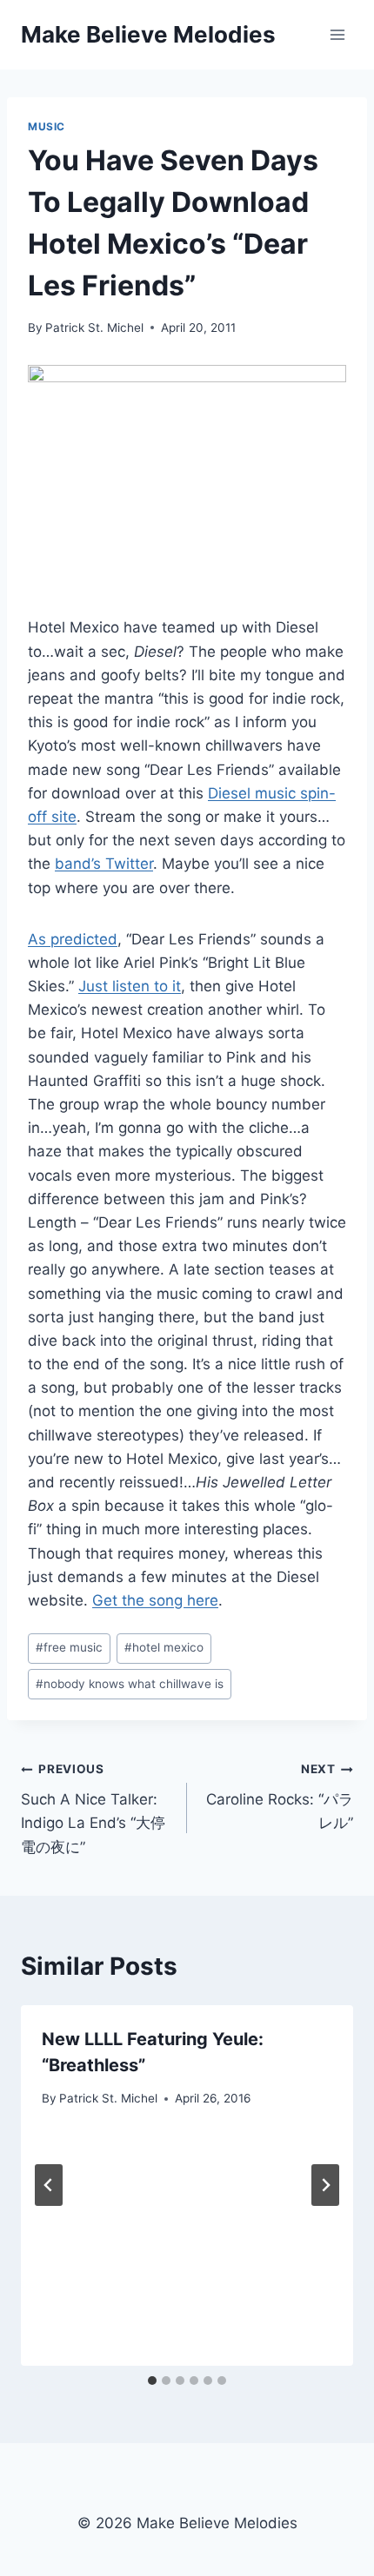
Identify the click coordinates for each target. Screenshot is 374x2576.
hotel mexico (164, 1647)
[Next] (325, 2185)
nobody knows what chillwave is (130, 1684)
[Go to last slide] (49, 2185)
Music (47, 126)
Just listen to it (130, 986)
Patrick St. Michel (94, 328)
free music (69, 1647)
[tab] (152, 2381)
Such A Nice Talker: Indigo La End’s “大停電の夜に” (93, 1808)
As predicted (73, 939)
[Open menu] (337, 34)
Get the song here (155, 1600)
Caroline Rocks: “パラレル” (280, 1797)
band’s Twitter (104, 864)
